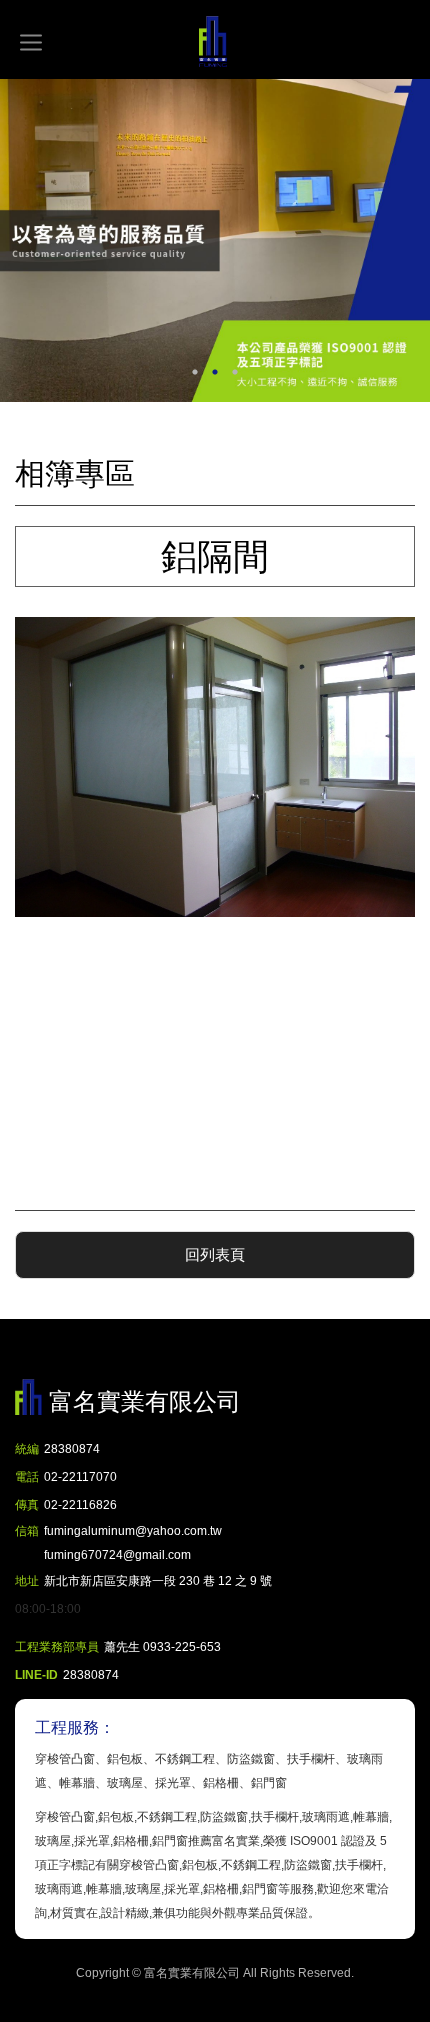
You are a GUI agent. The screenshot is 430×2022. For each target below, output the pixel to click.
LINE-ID (36, 1675)
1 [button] (195, 372)
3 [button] (235, 372)
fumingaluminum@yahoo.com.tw (133, 1543)
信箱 (27, 1531)
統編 (27, 1449)
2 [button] (215, 372)
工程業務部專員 (57, 1647)
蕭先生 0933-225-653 (162, 1647)
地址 (27, 1581)
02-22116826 (80, 1505)
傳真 (27, 1505)
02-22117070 (80, 1477)
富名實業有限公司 (215, 42)
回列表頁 (215, 1254)
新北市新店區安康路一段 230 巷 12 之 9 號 (158, 1581)
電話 (27, 1477)
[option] (215, 240)
